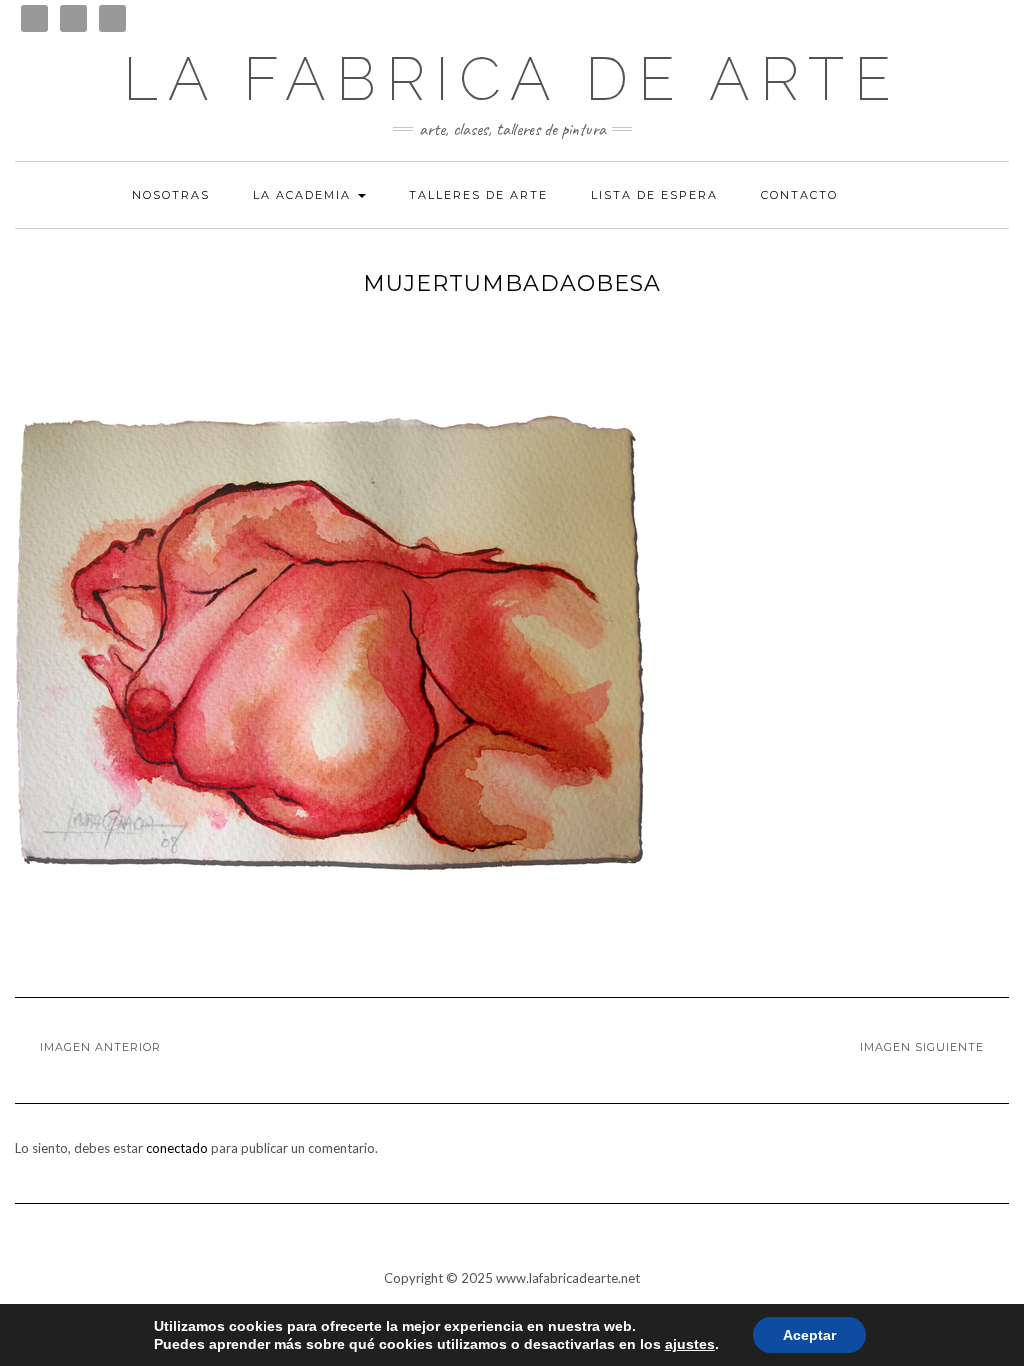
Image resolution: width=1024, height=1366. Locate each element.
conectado (177, 1148)
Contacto (799, 195)
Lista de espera (654, 195)
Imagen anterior (100, 1047)
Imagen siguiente (922, 1047)
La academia (304, 195)
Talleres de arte (478, 195)
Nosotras (171, 195)
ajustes (690, 1344)
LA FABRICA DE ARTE (512, 79)
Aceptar (809, 1335)
